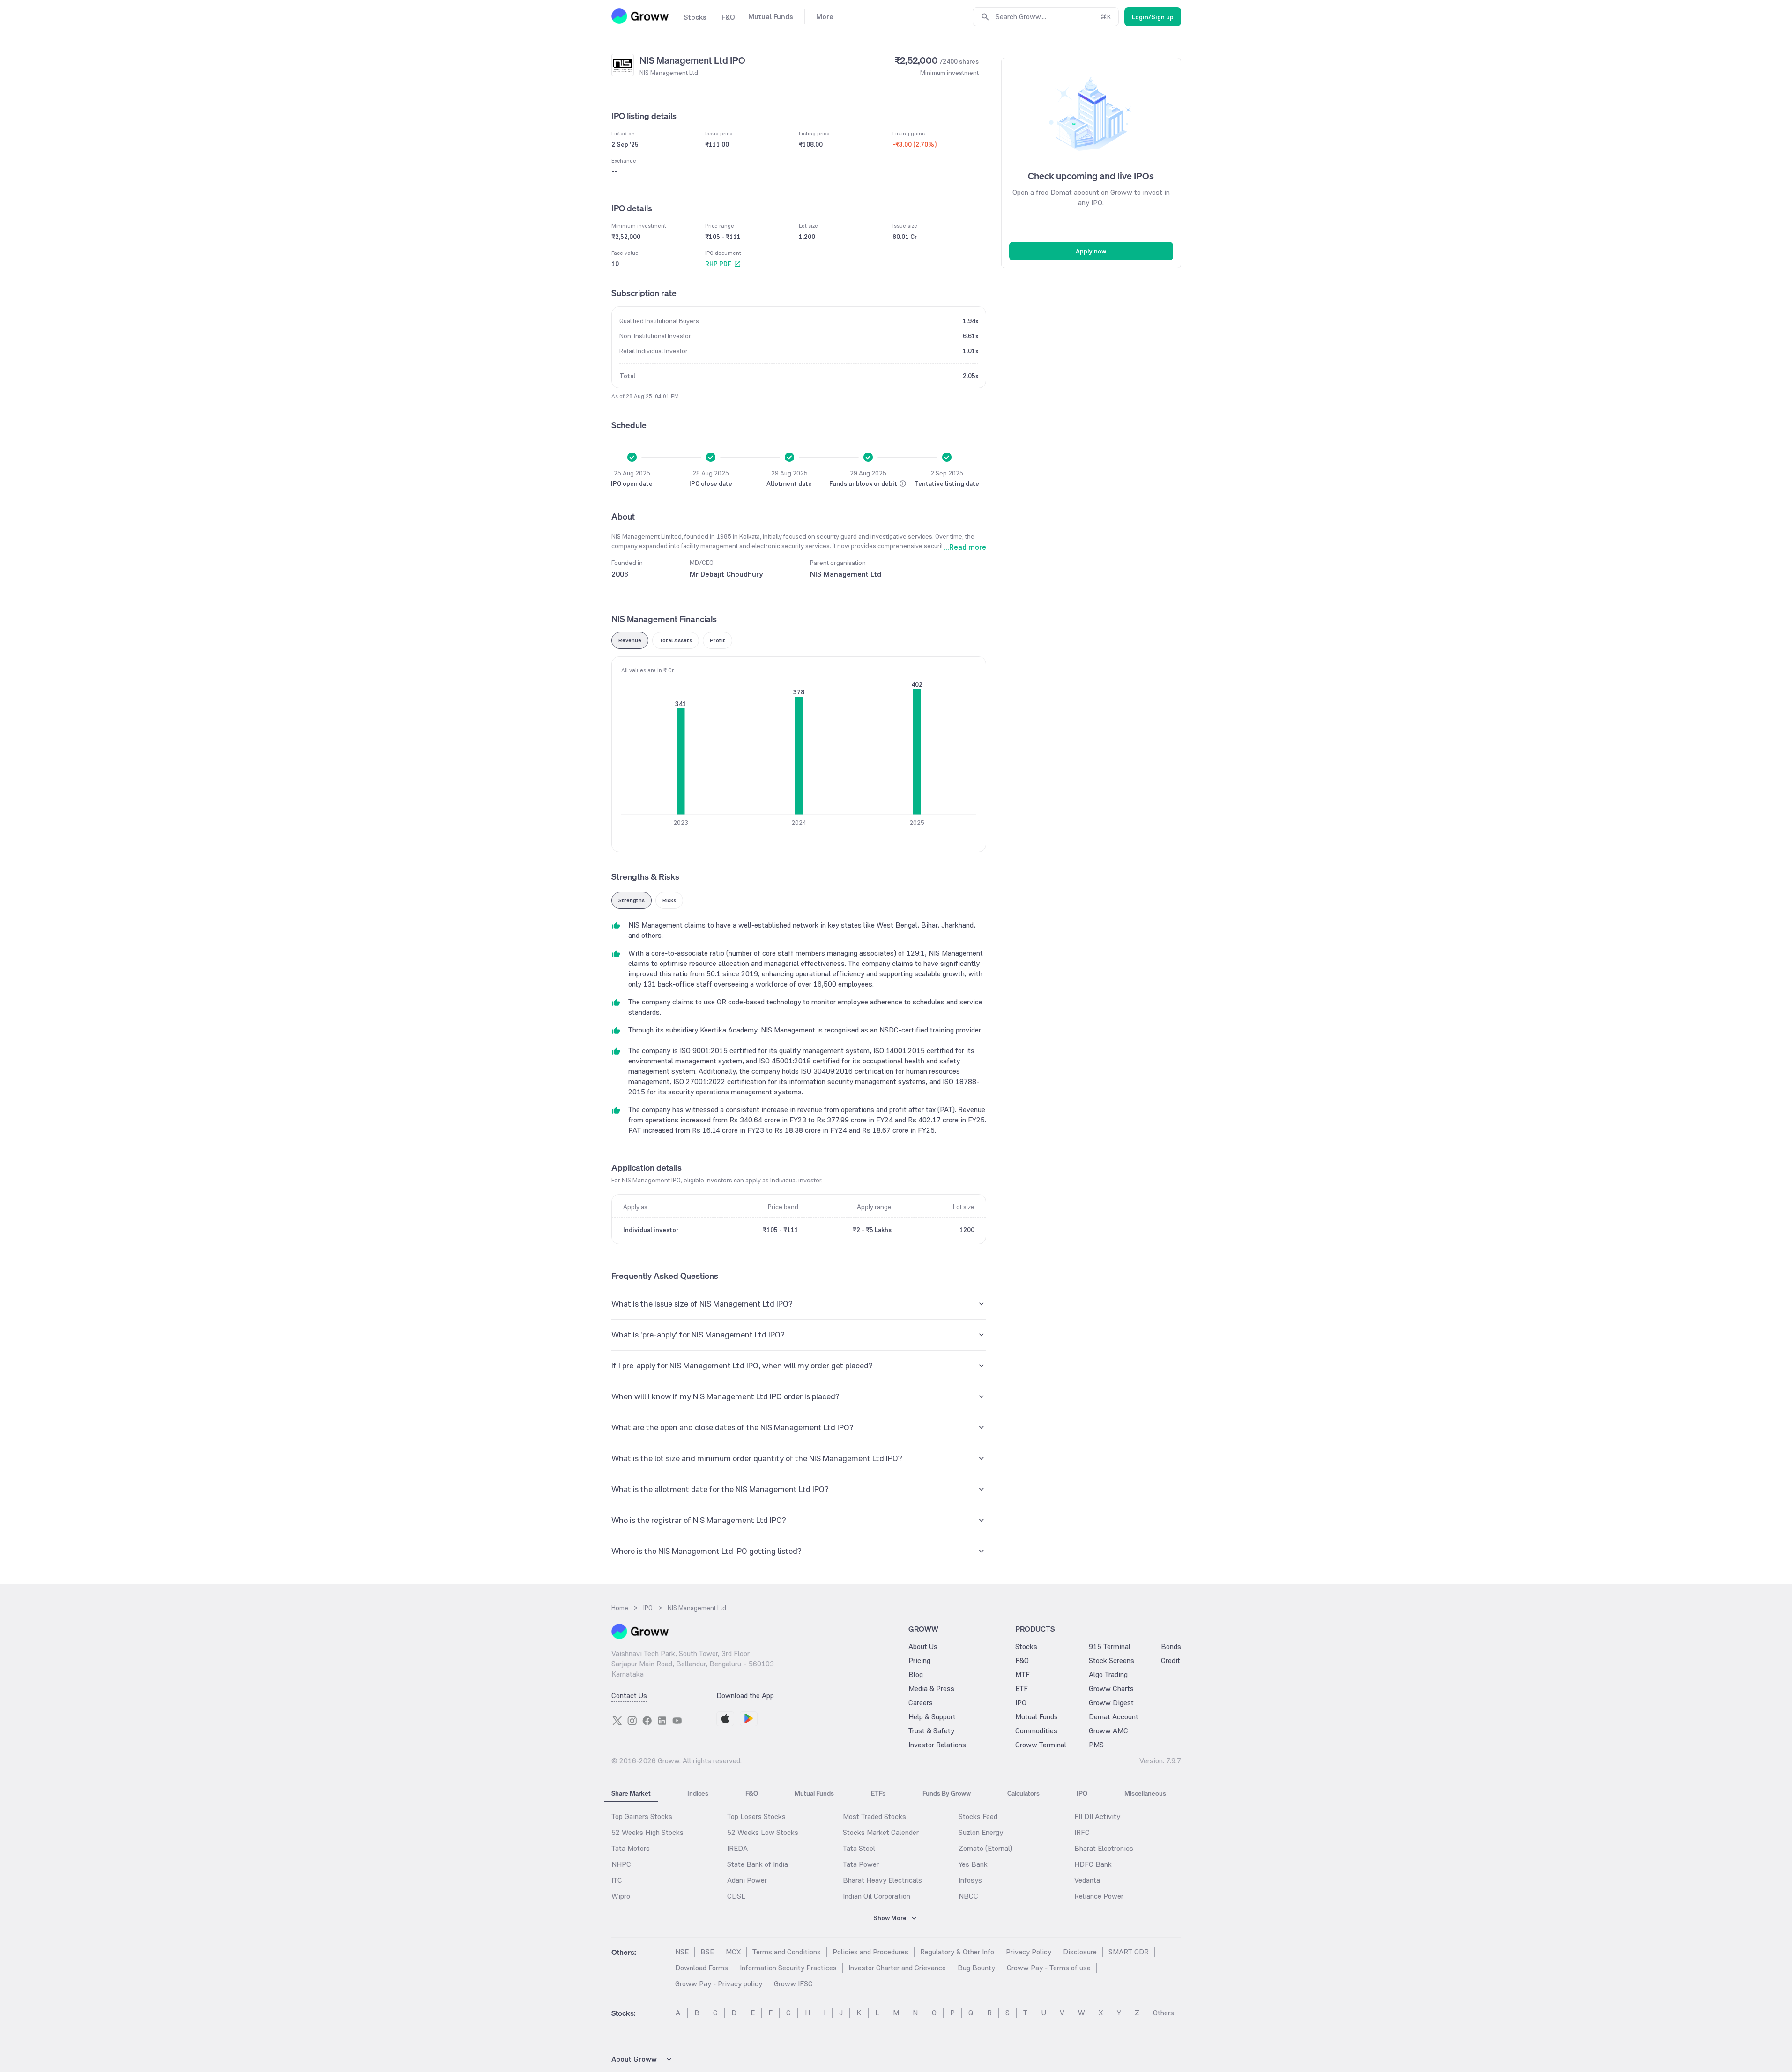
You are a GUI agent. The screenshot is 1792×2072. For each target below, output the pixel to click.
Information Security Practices (788, 1968)
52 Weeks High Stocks (647, 1832)
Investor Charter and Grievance (897, 1968)
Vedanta (1087, 1880)
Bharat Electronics (1104, 1848)
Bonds (1171, 1646)
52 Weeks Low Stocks (763, 1832)
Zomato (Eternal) (985, 1848)
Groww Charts (1111, 1689)
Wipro (621, 1896)
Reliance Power (1099, 1896)
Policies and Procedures (870, 1952)
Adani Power (747, 1880)
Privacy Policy (1029, 1952)
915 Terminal (1110, 1646)
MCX (733, 1952)
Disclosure (1080, 1952)
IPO (1021, 1703)
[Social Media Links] (617, 1721)
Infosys (970, 1880)
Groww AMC (1108, 1731)
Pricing (919, 1660)
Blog (916, 1675)
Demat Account (1114, 1717)
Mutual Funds (1037, 1717)
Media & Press (931, 1689)
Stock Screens (1112, 1660)
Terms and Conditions (787, 1952)
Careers (921, 1703)
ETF (1022, 1689)
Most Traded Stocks (874, 1816)
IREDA (737, 1848)
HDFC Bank (1093, 1864)
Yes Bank (973, 1864)
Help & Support (932, 1717)
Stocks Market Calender (881, 1832)
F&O (1022, 1660)
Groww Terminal (1041, 1745)
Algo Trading (1108, 1675)
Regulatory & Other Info (957, 1952)
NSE (682, 1952)
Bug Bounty (976, 1968)
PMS (1096, 1745)
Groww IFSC (793, 1984)
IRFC (1082, 1832)
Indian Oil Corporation (877, 1896)
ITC (617, 1880)
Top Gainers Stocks (642, 1816)
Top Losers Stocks (756, 1816)
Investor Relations (937, 1745)
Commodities (1036, 1731)
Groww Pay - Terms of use (1049, 1968)
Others (1164, 2013)
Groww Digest (1111, 1703)
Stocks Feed (978, 1816)
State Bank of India (758, 1864)
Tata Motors (631, 1848)
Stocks (1026, 1646)
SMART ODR (1129, 1952)
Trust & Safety (931, 1731)
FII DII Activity (1097, 1816)
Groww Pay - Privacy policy (719, 1984)
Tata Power (861, 1864)
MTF (1022, 1675)
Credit (1171, 1660)
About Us (923, 1646)
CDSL (736, 1896)
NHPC (621, 1864)
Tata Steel (859, 1848)
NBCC (968, 1896)
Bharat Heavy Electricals (882, 1880)
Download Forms (702, 1968)
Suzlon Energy (981, 1832)
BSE (707, 1952)
